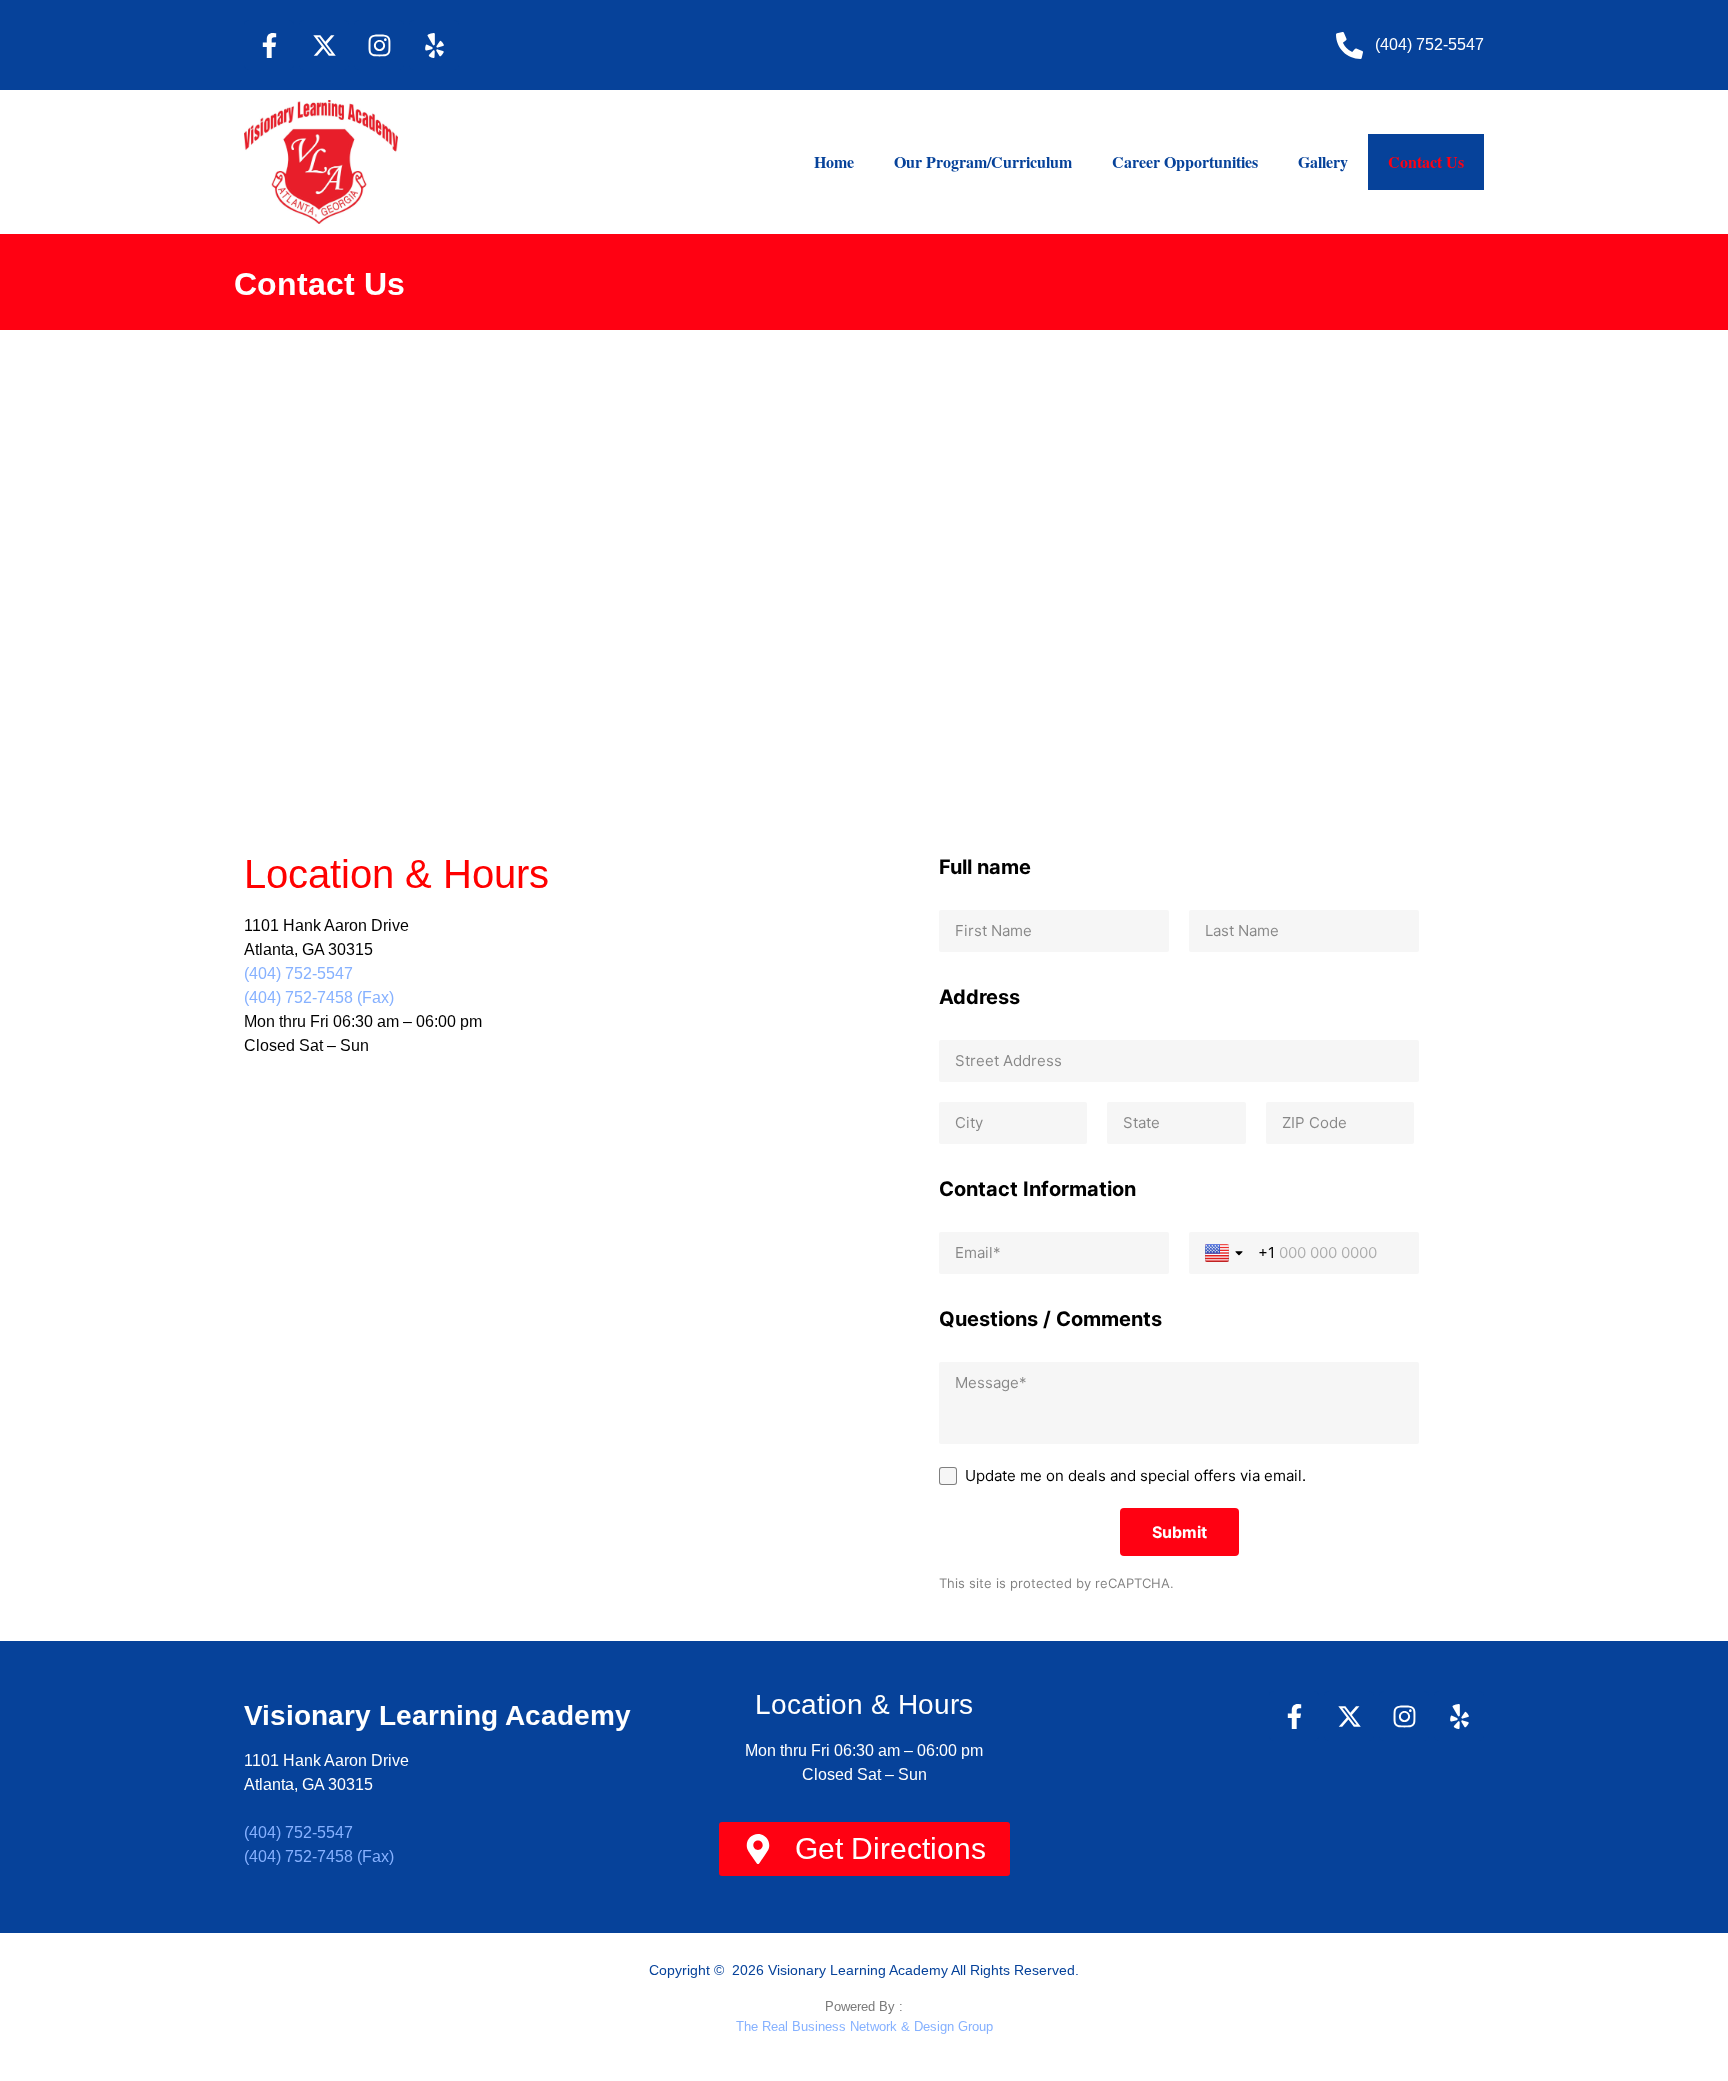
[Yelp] (434, 45)
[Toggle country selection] (1226, 1253)
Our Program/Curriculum (983, 161)
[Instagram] (379, 45)
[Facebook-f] (269, 45)
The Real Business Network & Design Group (864, 2026)
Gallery (1323, 161)
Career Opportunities (1185, 161)
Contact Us (1426, 161)
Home (834, 161)
